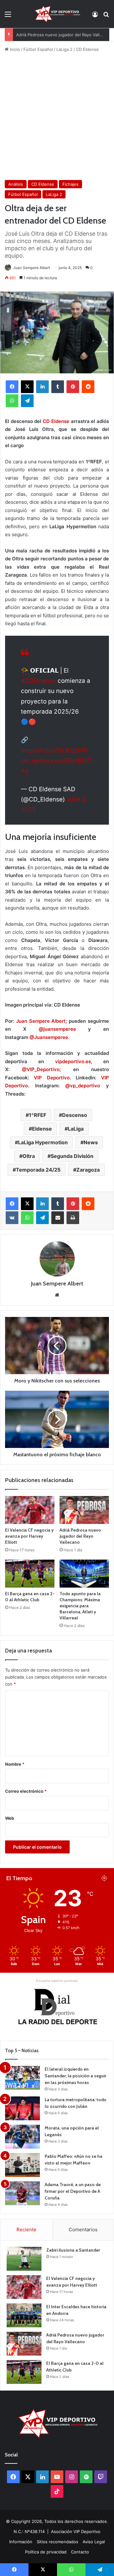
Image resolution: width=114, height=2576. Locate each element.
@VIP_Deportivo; (35, 1069)
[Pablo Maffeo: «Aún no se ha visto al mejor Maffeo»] (22, 2165)
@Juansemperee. (49, 1037)
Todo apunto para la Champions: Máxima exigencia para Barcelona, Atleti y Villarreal (80, 1606)
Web (9, 1818)
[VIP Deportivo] (57, 14)
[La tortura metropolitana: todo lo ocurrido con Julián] (22, 2108)
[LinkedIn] (42, 387)
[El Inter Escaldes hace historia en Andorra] (24, 2315)
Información (21, 2542)
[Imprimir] (73, 1218)
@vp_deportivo (83, 1086)
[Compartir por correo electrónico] (58, 1218)
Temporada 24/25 (38, 1170)
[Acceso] (95, 16)
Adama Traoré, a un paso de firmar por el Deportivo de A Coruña (73, 2191)
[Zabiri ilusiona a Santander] (24, 2259)
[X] (27, 387)
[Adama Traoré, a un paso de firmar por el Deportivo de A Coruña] (22, 2193)
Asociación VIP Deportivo (76, 2531)
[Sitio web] (57, 1295)
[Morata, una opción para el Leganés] (22, 2137)
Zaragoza (88, 1170)
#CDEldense (38, 681)
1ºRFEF (38, 1115)
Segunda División (72, 1156)
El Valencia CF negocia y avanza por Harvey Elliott (29, 1536)
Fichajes (70, 184)
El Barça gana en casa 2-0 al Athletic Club (30, 1597)
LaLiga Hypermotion (43, 1142)
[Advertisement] (57, 116)
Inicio (14, 49)
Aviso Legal (94, 2542)
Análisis (16, 184)
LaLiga (76, 1129)
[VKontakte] (12, 1218)
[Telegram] (27, 401)
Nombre (15, 1764)
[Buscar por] (106, 16)
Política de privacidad (46, 2552)
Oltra (29, 1156)
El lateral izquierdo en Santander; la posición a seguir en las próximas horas (76, 2076)
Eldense (42, 1129)
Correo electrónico (26, 1791)
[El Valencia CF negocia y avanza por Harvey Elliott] (30, 1510)
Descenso (75, 1115)
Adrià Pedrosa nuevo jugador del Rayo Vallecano (64, 35)
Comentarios (83, 2230)
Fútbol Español (38, 49)
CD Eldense (87, 49)
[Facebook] (12, 387)
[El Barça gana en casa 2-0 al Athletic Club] (30, 1574)
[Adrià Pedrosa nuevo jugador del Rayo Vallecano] (84, 1510)
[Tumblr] (58, 387)
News (91, 1142)
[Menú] (8, 16)
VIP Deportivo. (52, 1078)
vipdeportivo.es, (68, 1061)
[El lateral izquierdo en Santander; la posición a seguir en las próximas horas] (22, 2078)
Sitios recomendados (57, 2542)
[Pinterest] (73, 387)
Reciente (26, 2230)
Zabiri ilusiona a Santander (73, 2250)
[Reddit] (88, 387)
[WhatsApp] (12, 401)
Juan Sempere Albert (32, 268)
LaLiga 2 (64, 49)
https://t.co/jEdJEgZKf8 (54, 750)
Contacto (80, 2552)
